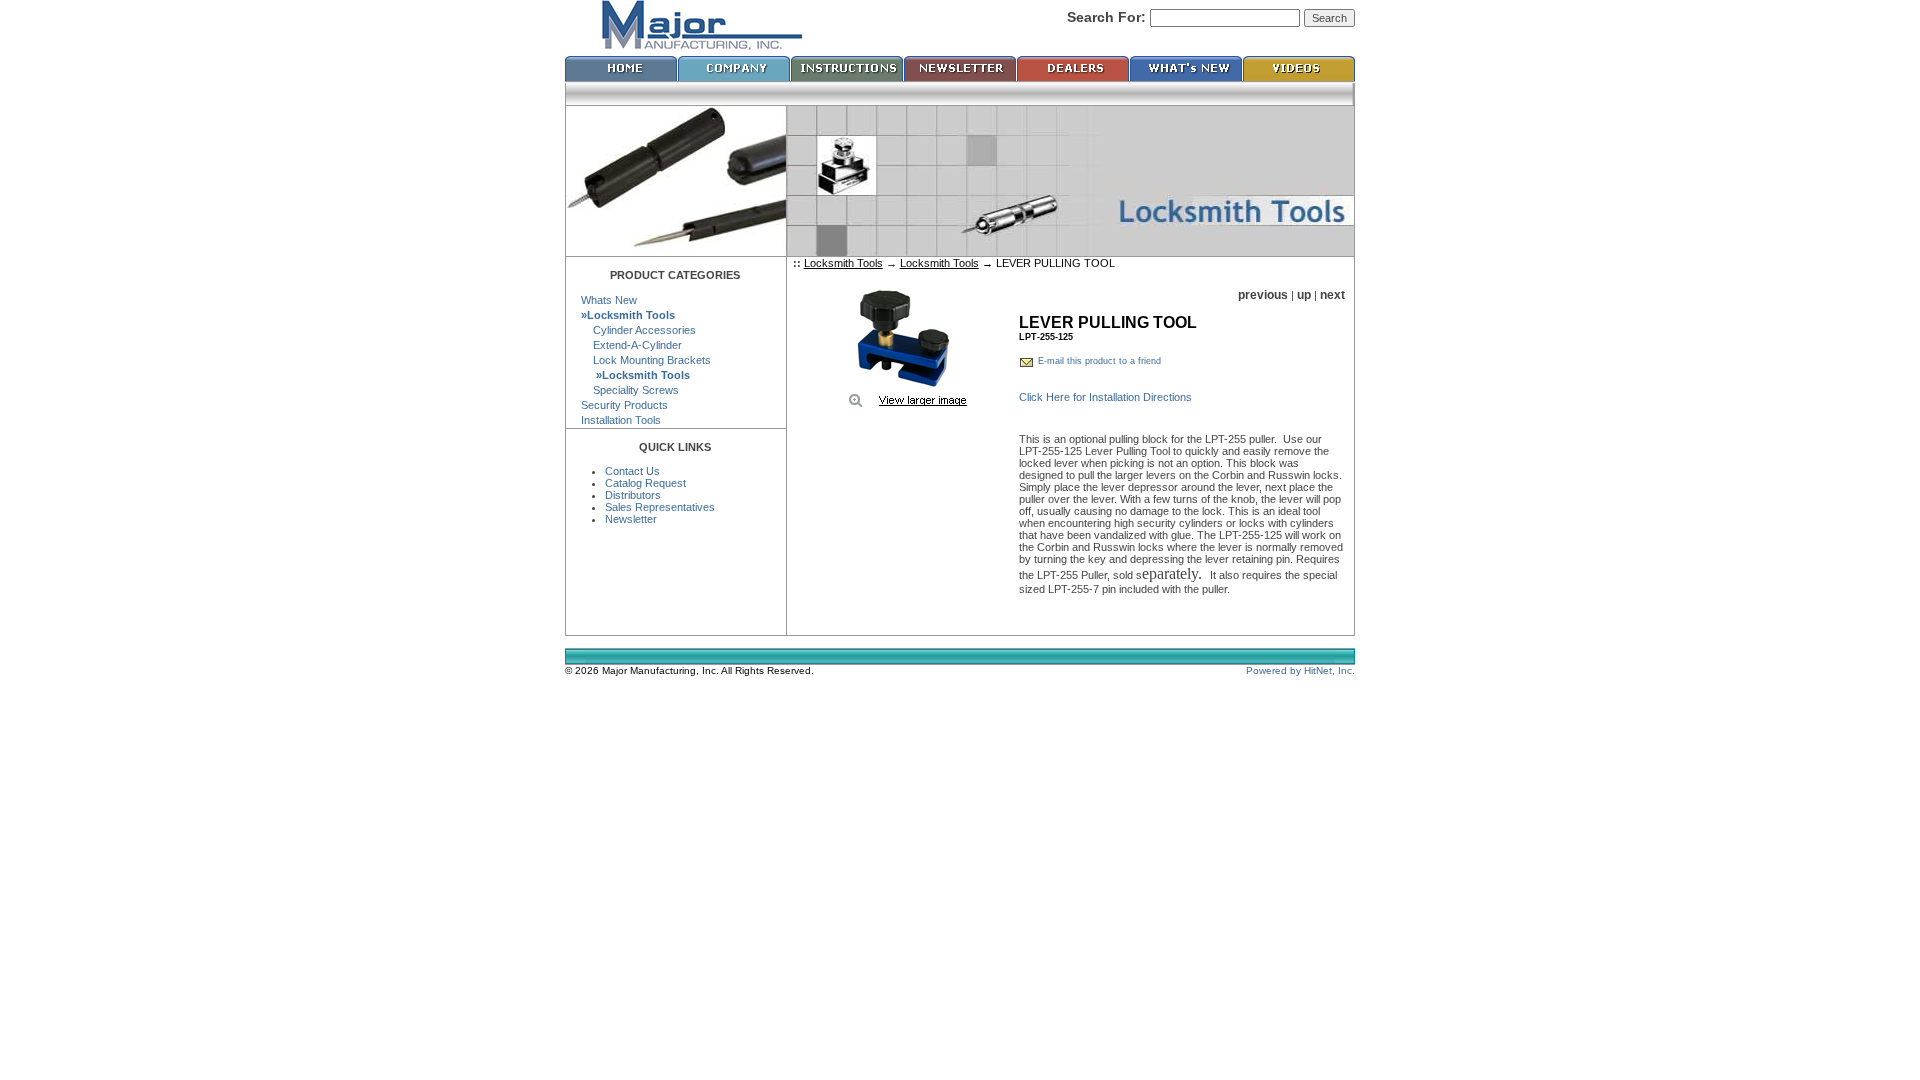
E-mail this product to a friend (1099, 361)
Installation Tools (621, 420)
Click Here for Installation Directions (1105, 397)
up (1304, 295)
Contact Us (632, 471)
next (1332, 295)
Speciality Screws (630, 390)
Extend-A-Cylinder (631, 345)
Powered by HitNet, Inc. (1300, 670)
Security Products (624, 405)
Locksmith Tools (843, 263)
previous (1263, 295)
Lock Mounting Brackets (646, 360)
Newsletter (631, 519)
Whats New (609, 300)
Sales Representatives (660, 507)
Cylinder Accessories (638, 330)
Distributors (633, 495)
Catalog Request (645, 483)
